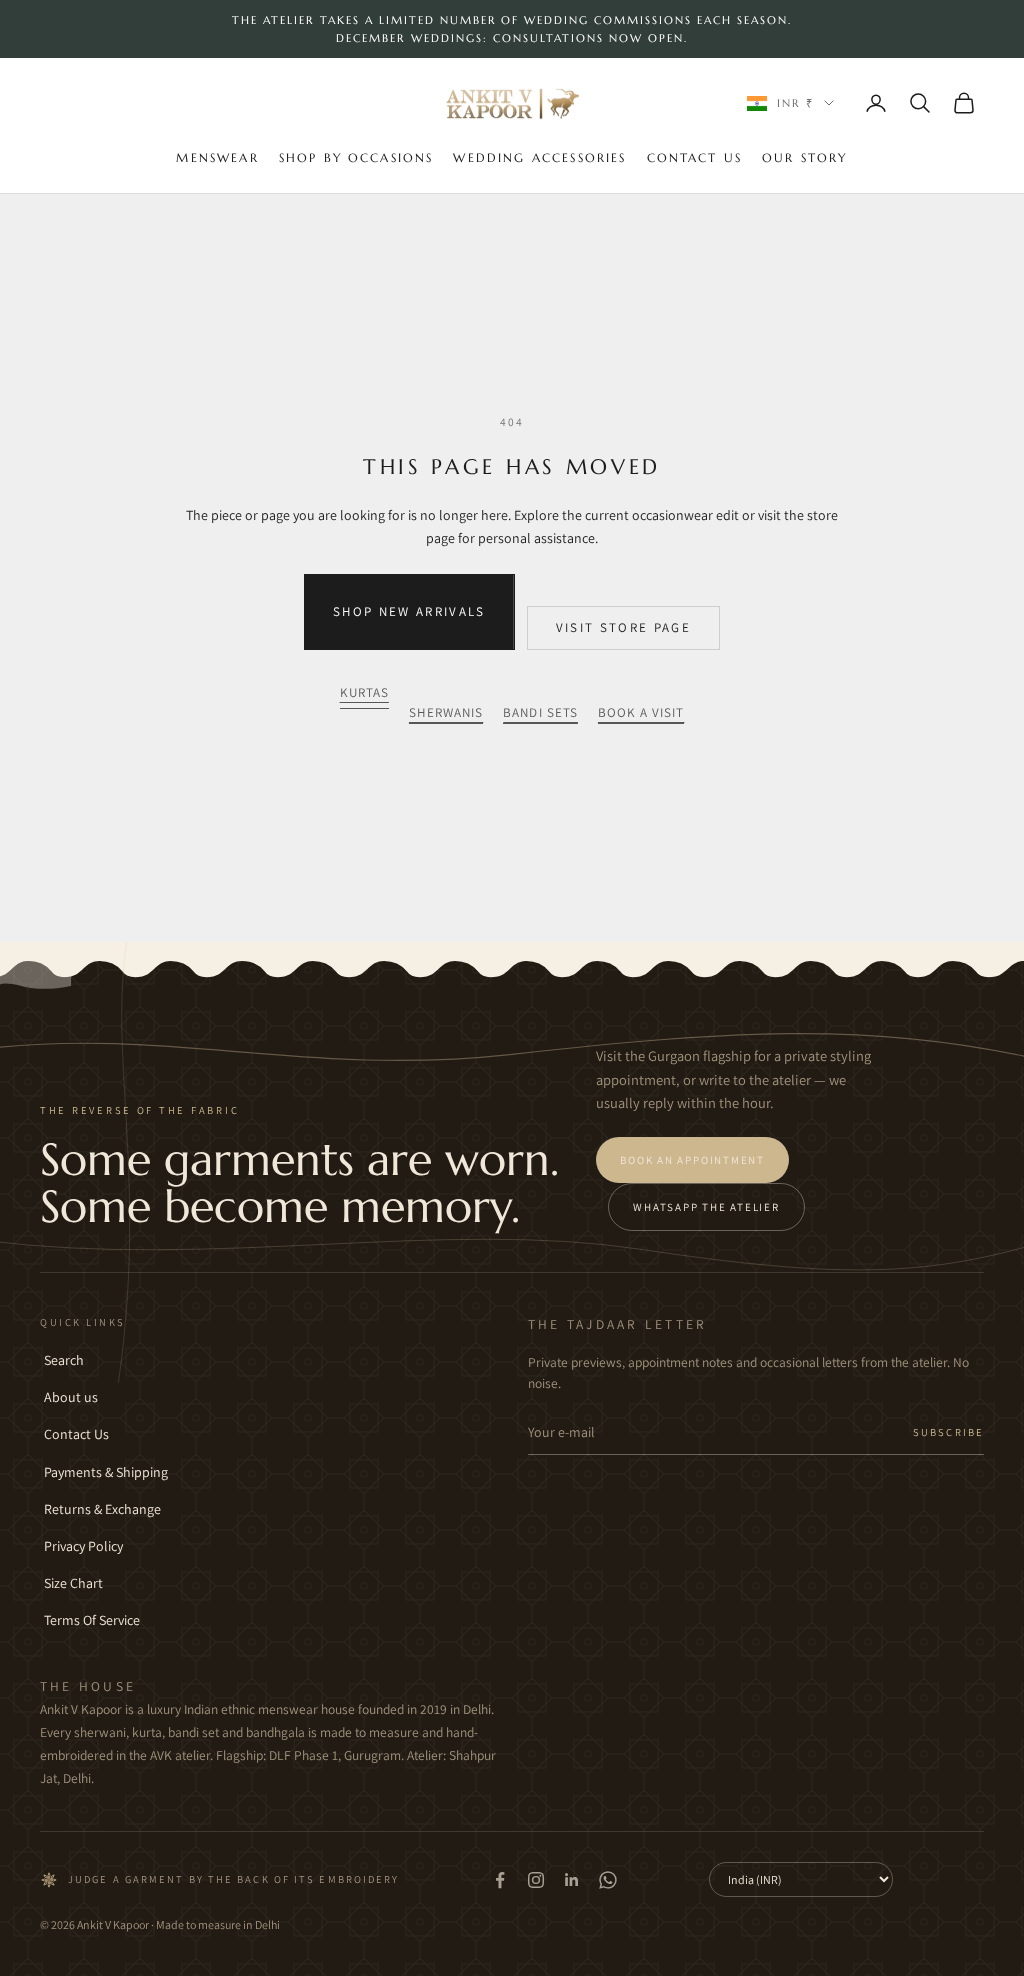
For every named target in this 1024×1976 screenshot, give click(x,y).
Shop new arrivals (409, 611)
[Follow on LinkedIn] (572, 1880)
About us (71, 1397)
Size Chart (73, 1583)
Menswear (217, 157)
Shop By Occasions (356, 157)
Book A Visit (641, 712)
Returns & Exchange (102, 1509)
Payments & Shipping (106, 1472)
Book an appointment (692, 1160)
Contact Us (695, 157)
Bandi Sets (540, 712)
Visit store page (623, 627)
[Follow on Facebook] (500, 1880)
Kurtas (364, 692)
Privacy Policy (83, 1546)
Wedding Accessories (539, 157)
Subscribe (948, 1432)
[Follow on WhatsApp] (608, 1880)
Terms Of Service (92, 1620)
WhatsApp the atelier (706, 1207)
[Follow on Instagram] (536, 1880)
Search (64, 1360)
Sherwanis (446, 712)
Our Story (804, 157)
